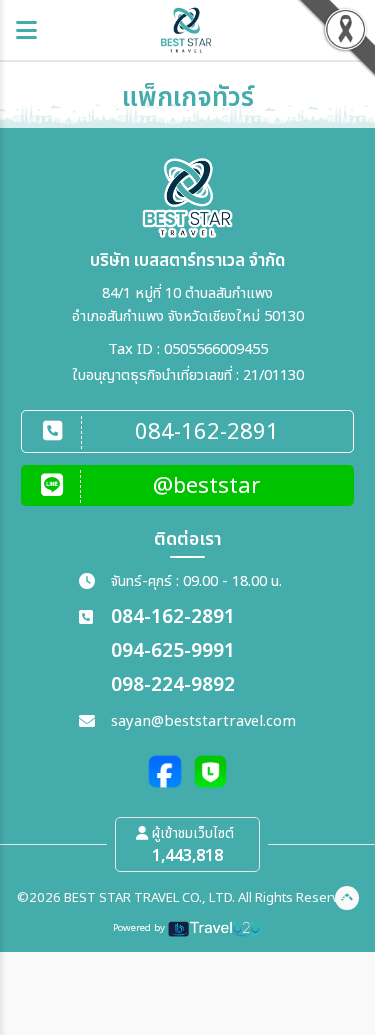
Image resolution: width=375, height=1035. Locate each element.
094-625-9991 (173, 651)
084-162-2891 (173, 617)
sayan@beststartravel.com (203, 721)
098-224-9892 (173, 685)
